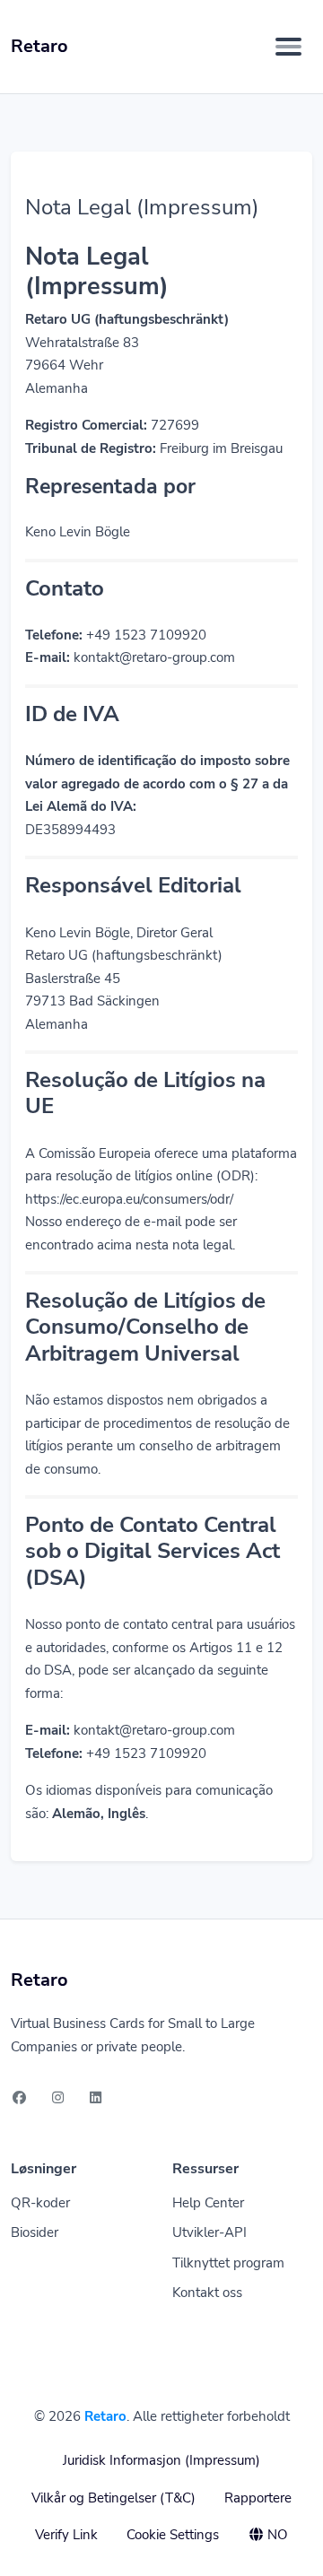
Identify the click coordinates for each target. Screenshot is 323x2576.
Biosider (35, 2232)
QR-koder (40, 2203)
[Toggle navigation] (288, 47)
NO (276, 2535)
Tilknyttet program (228, 2263)
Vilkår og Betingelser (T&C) (113, 2498)
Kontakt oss (207, 2293)
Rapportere (258, 2498)
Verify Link (66, 2535)
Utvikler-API (210, 2232)
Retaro (105, 2416)
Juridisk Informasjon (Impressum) (161, 2460)
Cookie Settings (173, 2535)
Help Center (208, 2203)
